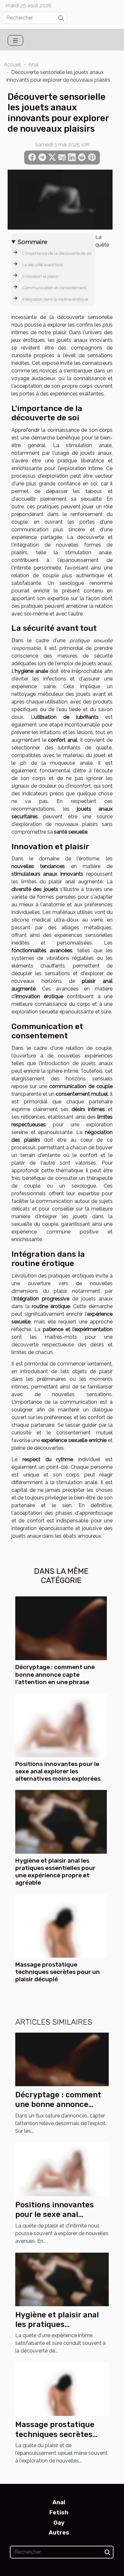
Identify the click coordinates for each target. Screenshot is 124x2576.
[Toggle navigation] (15, 40)
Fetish (59, 2513)
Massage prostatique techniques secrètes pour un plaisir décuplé (58, 1972)
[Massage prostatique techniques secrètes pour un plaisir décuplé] (61, 1926)
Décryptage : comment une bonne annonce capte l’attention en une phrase (55, 1674)
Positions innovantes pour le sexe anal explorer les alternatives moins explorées (58, 1771)
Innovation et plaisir (41, 276)
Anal (34, 65)
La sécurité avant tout (42, 265)
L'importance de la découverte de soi (57, 253)
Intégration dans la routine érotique (55, 299)
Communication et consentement (54, 288)
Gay (59, 2523)
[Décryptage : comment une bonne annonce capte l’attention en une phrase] (61, 1628)
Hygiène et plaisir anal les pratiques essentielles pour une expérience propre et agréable (55, 1872)
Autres (59, 2533)
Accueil (12, 65)
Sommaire (33, 242)
